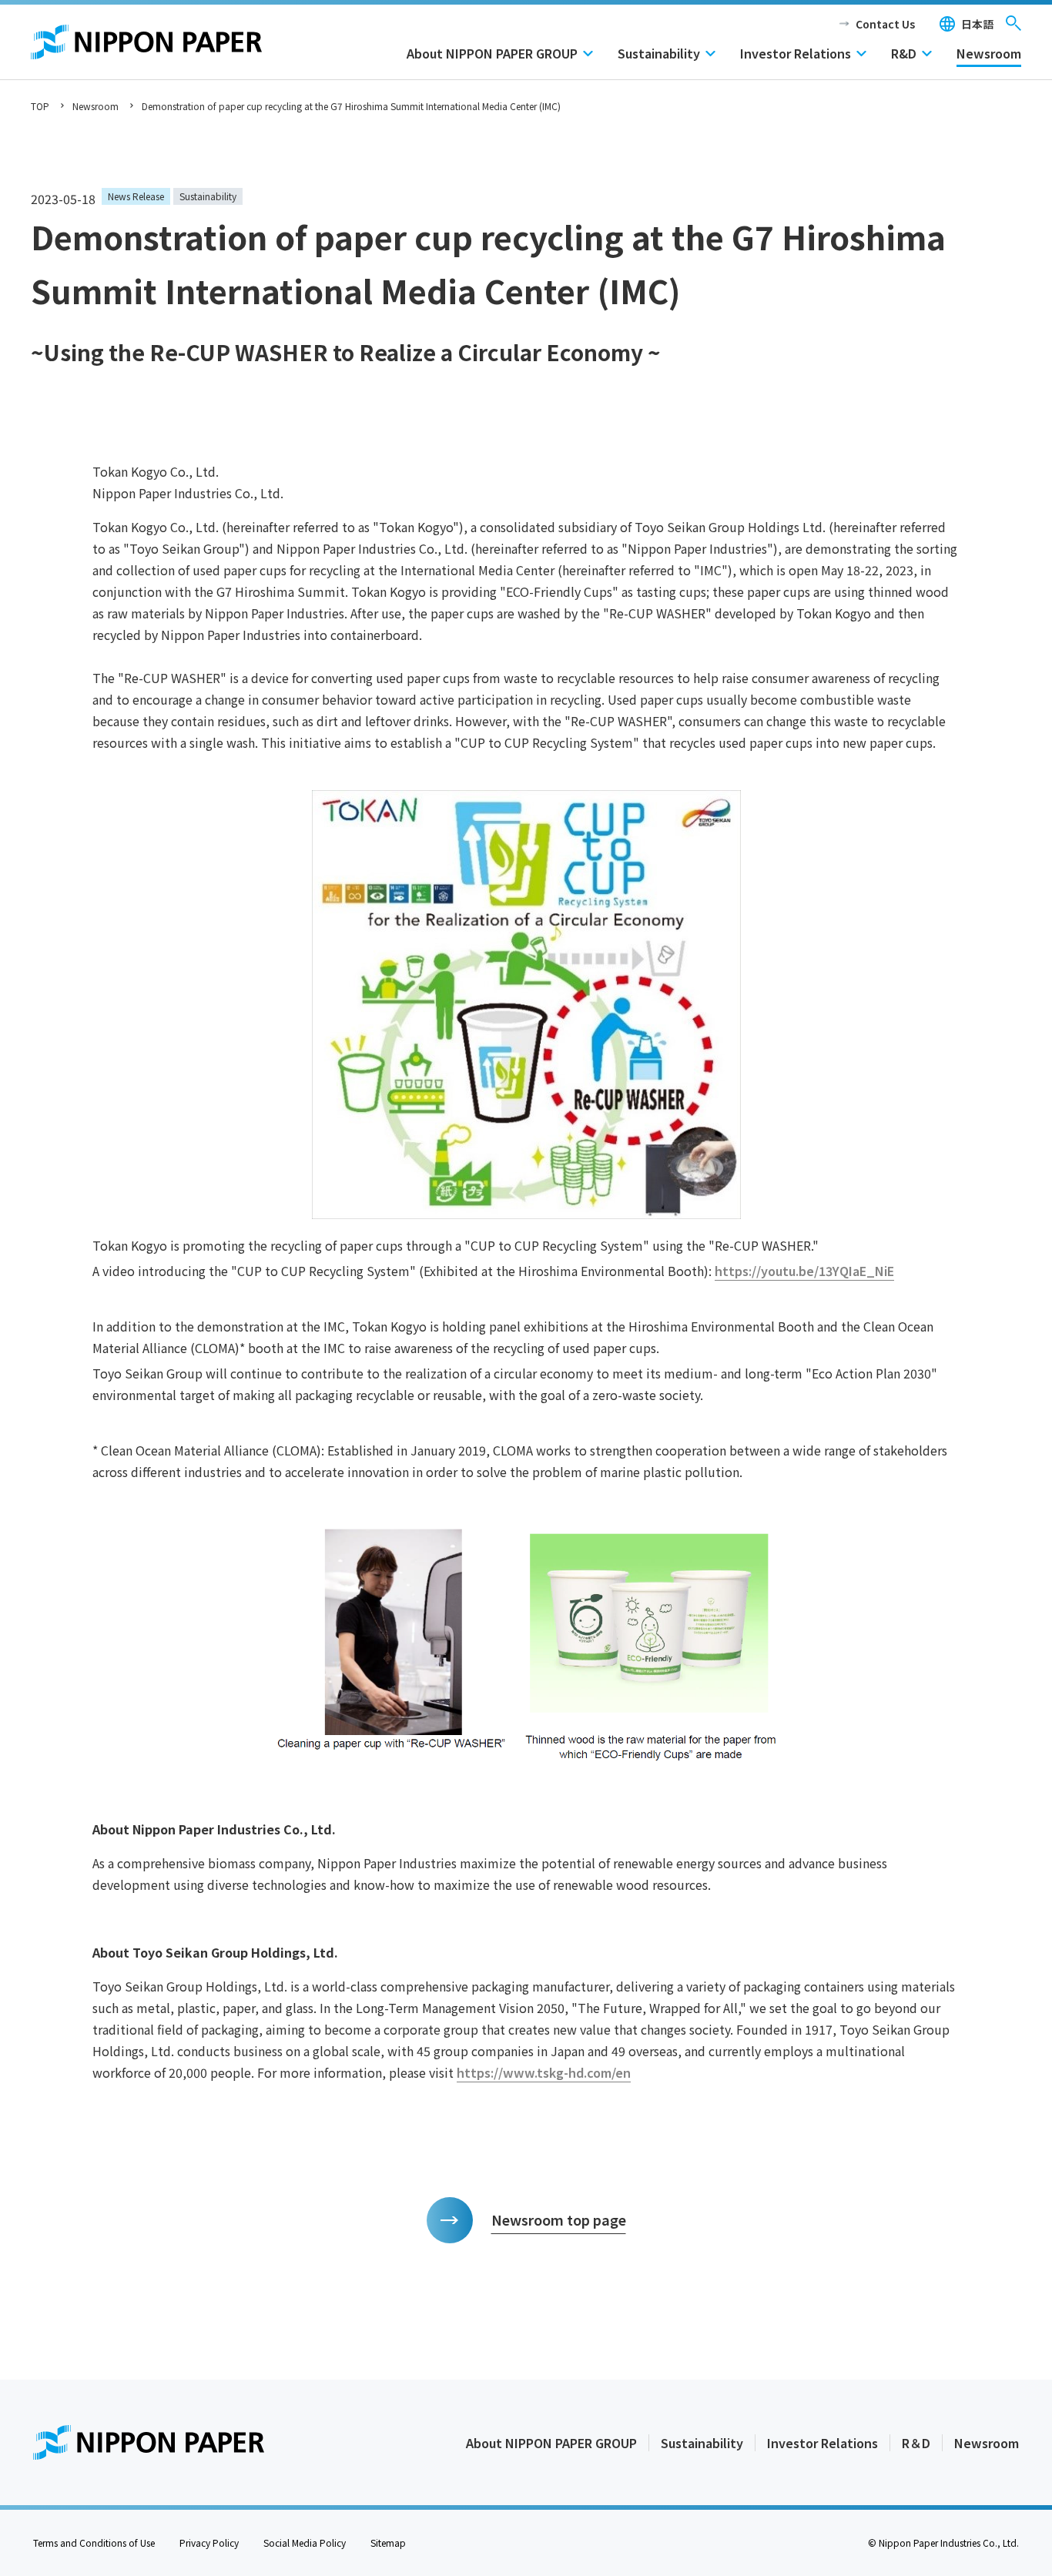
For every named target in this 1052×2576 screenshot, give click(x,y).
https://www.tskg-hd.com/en (544, 2072)
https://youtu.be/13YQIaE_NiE (804, 1271)
